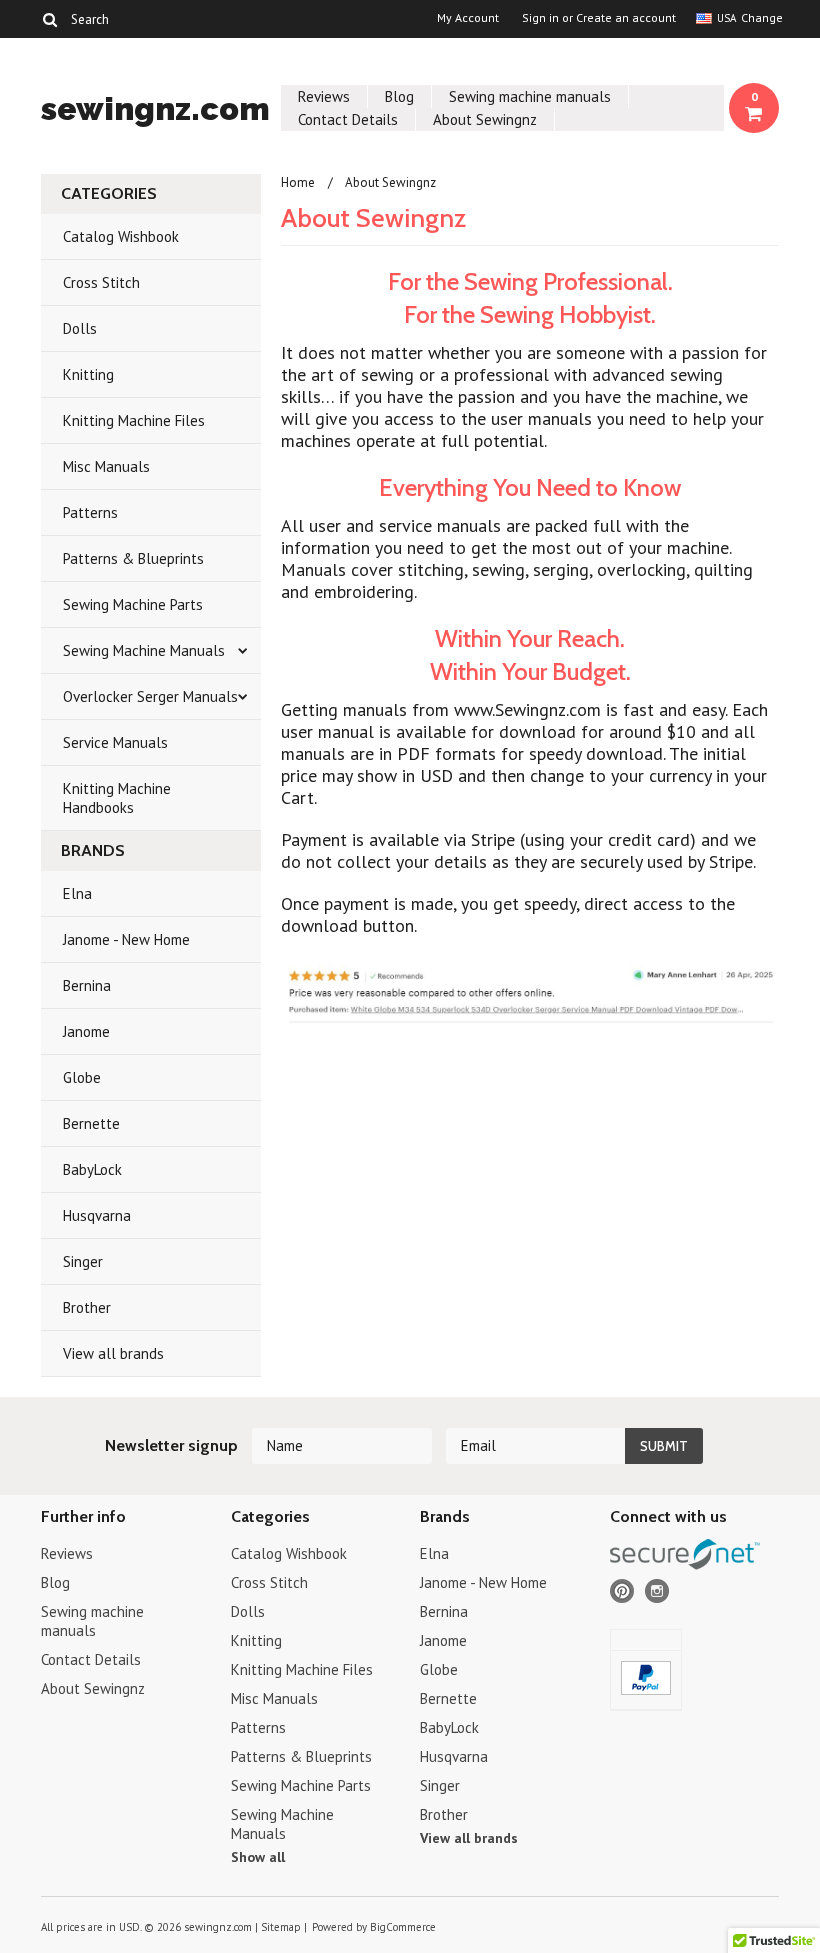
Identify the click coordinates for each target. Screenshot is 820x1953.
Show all (258, 1857)
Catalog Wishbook (121, 236)
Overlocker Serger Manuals (150, 696)
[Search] (49, 19)
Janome (86, 1031)
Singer (83, 1261)
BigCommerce (403, 1927)
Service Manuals (115, 742)
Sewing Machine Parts (133, 604)
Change (760, 17)
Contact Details (348, 119)
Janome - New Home (126, 939)
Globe (82, 1077)
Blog (399, 96)
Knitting (88, 374)
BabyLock (92, 1169)
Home (298, 182)
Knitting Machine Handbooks (117, 798)
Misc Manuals (106, 466)
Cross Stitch (101, 282)
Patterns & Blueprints (133, 558)
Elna (77, 893)
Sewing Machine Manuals (144, 650)
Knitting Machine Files (134, 420)
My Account (468, 18)
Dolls (80, 328)
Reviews (324, 96)
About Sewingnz (485, 119)
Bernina (87, 985)
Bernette (91, 1123)
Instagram (657, 1591)
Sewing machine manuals (530, 96)
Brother (87, 1307)
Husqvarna (97, 1215)
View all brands (113, 1353)
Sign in (540, 18)
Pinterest (622, 1591)
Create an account (626, 18)
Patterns (90, 512)
